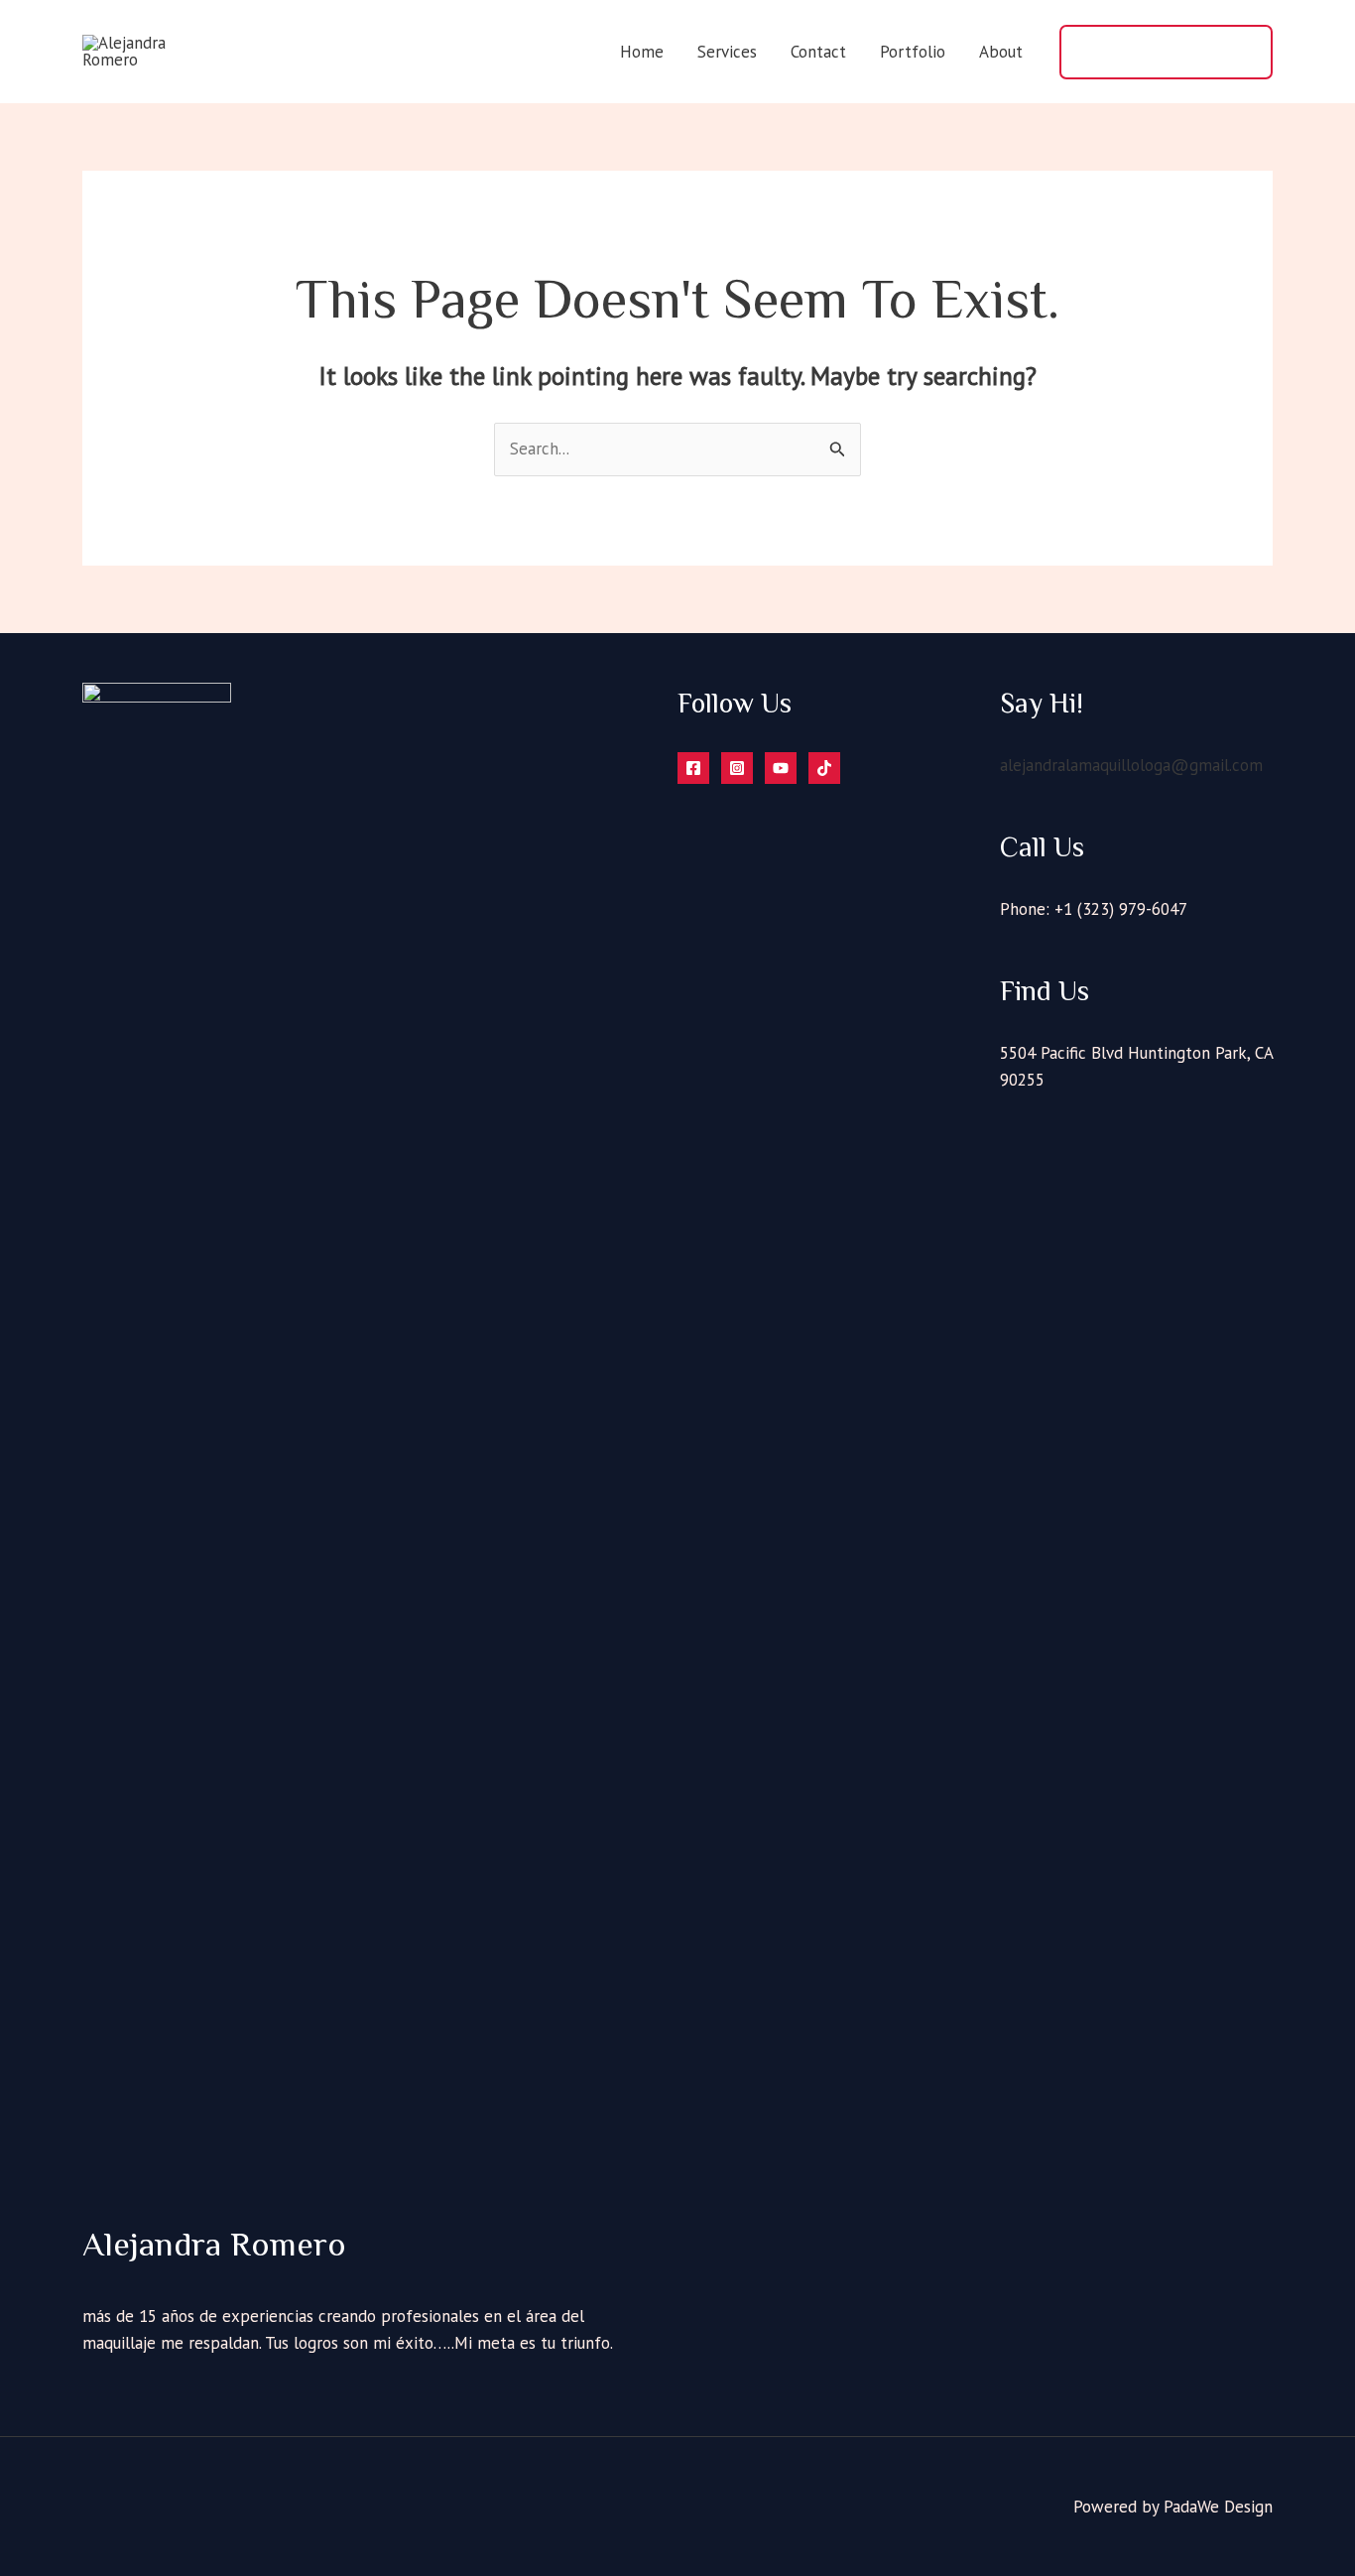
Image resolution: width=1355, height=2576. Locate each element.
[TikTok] (824, 768)
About (1001, 52)
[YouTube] (781, 768)
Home (642, 52)
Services (727, 52)
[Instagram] (737, 768)
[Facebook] (693, 768)
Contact (818, 52)
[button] (1166, 52)
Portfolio (913, 52)
